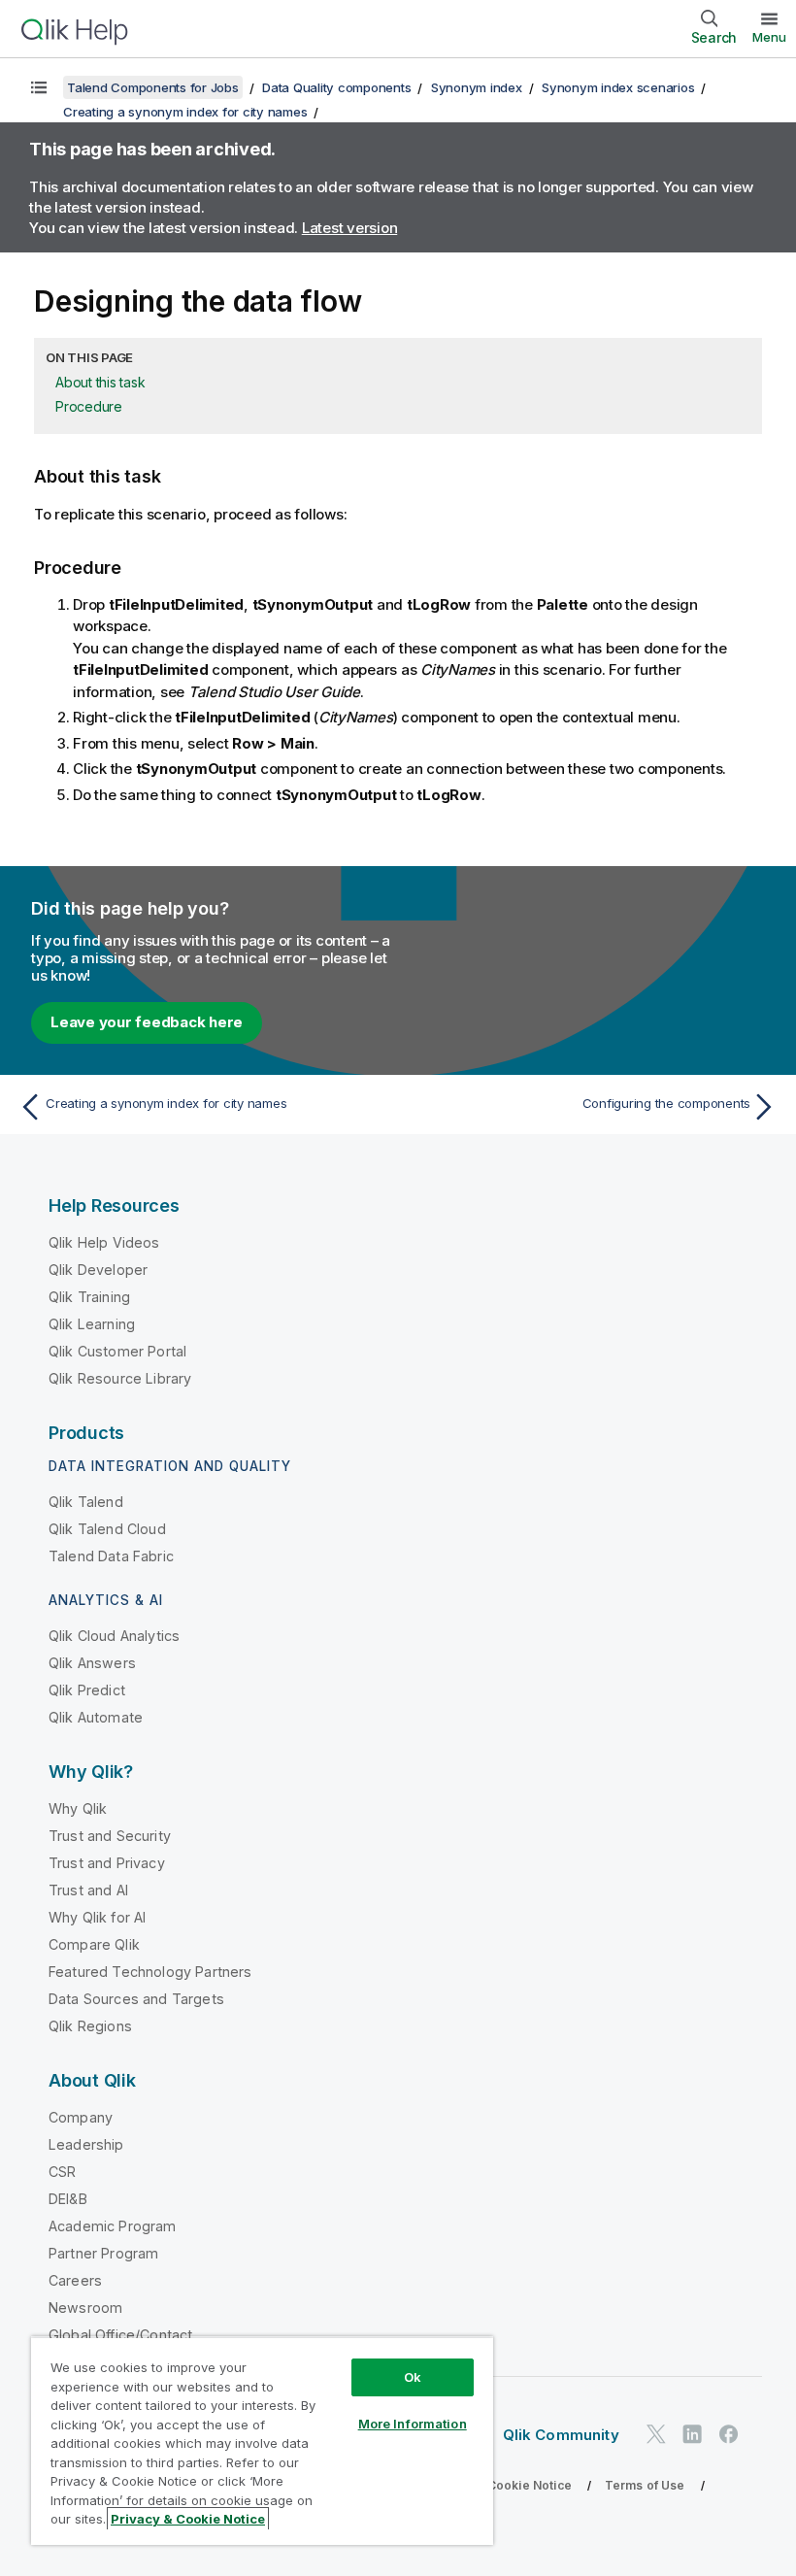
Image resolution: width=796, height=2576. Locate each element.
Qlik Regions (90, 2026)
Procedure (89, 406)
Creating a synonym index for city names (185, 112)
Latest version (350, 228)
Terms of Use (645, 2485)
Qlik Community (561, 2435)
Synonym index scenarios (618, 87)
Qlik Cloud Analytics (114, 1636)
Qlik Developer (98, 1270)
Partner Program (103, 2253)
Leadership (86, 2144)
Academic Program (113, 2226)
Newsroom (85, 2308)
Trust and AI (88, 1890)
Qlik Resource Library (120, 1378)
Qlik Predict (87, 1690)
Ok (413, 2377)
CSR (62, 2172)
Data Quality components (336, 87)
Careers (75, 2280)
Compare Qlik (94, 1944)
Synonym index (477, 87)
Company (81, 2117)
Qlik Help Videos (104, 1242)
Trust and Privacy (107, 1863)
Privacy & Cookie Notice (500, 2485)
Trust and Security (110, 1836)
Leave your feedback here (147, 1022)
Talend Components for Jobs (153, 87)
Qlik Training (89, 1297)
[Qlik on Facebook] (729, 2434)
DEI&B (68, 2199)
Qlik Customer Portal (117, 1351)
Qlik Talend (86, 1502)
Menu (769, 37)
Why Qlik (78, 1808)
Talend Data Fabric (111, 1556)
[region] (262, 2441)
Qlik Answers (92, 1663)
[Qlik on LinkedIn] (692, 2434)
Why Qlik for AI (97, 1917)
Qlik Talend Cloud (107, 1529)
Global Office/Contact (120, 2335)
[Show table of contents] (39, 87)
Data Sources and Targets (136, 1999)
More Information (413, 2424)
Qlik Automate (96, 1717)
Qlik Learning (92, 1324)
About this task (100, 382)
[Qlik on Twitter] (656, 2434)
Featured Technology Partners (150, 1972)
